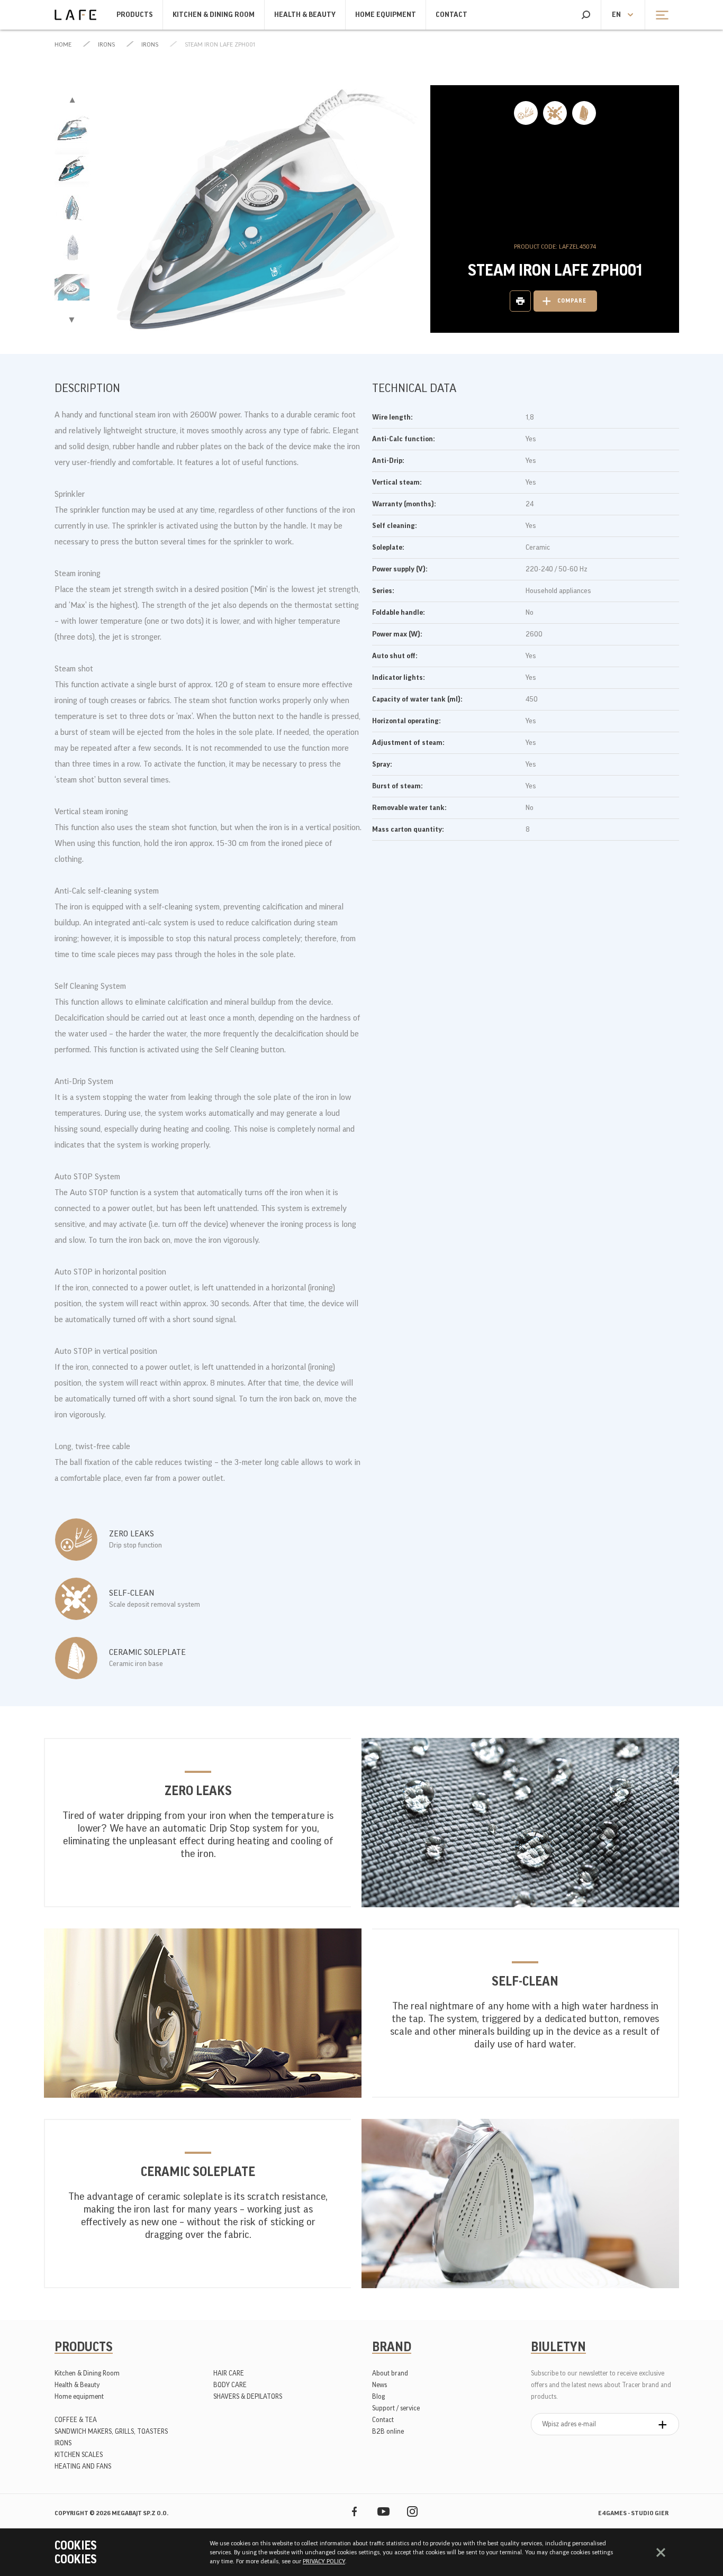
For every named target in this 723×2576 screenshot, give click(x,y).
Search (586, 15)
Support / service (396, 2408)
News (379, 2385)
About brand (390, 2373)
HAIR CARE (229, 2373)
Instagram (413, 2511)
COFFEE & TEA (76, 2420)
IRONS (106, 44)
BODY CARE (230, 2385)
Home (63, 44)
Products (135, 15)
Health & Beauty (305, 15)
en (616, 15)
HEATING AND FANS (83, 2466)
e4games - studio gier (633, 2513)
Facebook (354, 2511)
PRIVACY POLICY (324, 2561)
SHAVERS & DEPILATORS (248, 2396)
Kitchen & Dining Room (214, 15)
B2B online (388, 2431)
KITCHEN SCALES (79, 2455)
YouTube (383, 2511)
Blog (378, 2396)
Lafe (75, 15)
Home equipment (386, 15)
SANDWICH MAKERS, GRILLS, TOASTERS (111, 2431)
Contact (451, 15)
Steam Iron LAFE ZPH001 (220, 44)
